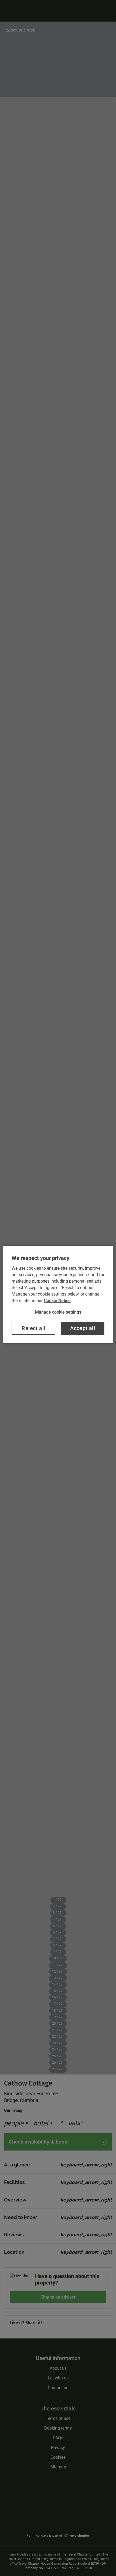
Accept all (83, 1328)
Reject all (33, 1328)
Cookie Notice (57, 1301)
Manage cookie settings (58, 1312)
